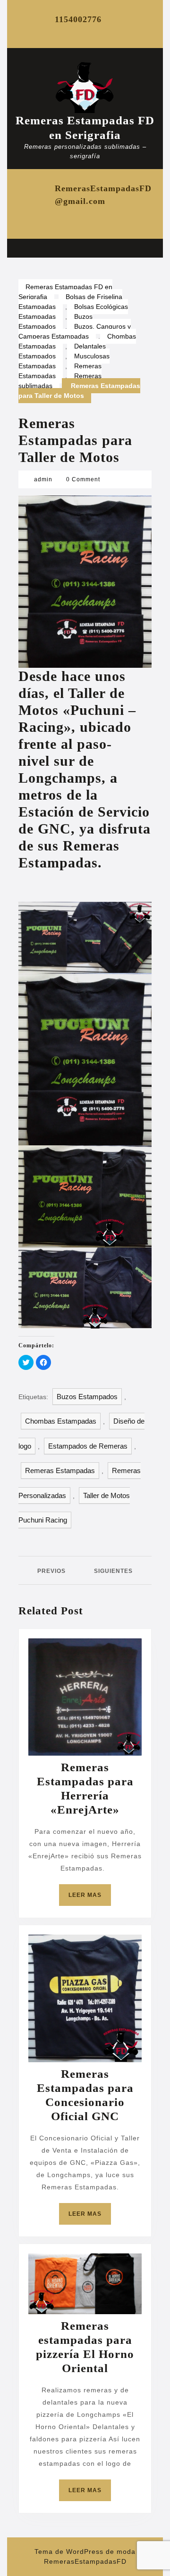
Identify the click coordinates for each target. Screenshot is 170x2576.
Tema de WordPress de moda (85, 2552)
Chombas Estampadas (61, 1421)
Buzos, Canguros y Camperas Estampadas (75, 331)
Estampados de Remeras (88, 1446)
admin (43, 479)
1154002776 (78, 19)
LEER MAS (90, 1899)
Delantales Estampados (62, 351)
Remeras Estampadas (60, 371)
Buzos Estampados (55, 321)
